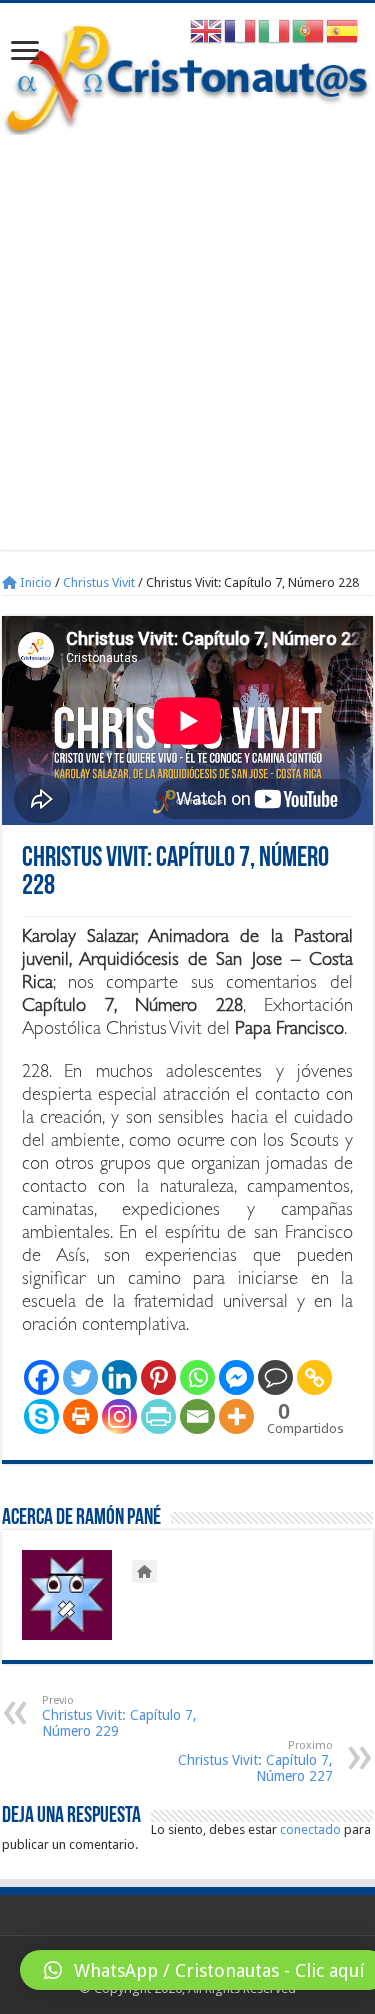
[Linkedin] (119, 1377)
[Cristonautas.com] (187, 75)
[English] (207, 30)
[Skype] (41, 1416)
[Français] (241, 30)
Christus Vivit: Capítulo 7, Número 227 (255, 1761)
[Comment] (275, 1377)
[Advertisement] (187, 332)
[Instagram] (119, 1416)
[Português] (309, 30)
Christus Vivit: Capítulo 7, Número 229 (119, 1716)
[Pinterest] (158, 1377)
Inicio (34, 582)
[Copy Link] (314, 1377)
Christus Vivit (99, 582)
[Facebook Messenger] (236, 1377)
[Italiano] (275, 30)
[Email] (197, 1416)
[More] (236, 1416)
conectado (310, 1829)
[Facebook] (41, 1377)
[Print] (80, 1416)
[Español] (343, 30)
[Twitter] (80, 1377)
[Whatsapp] (197, 1377)
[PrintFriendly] (158, 1416)
